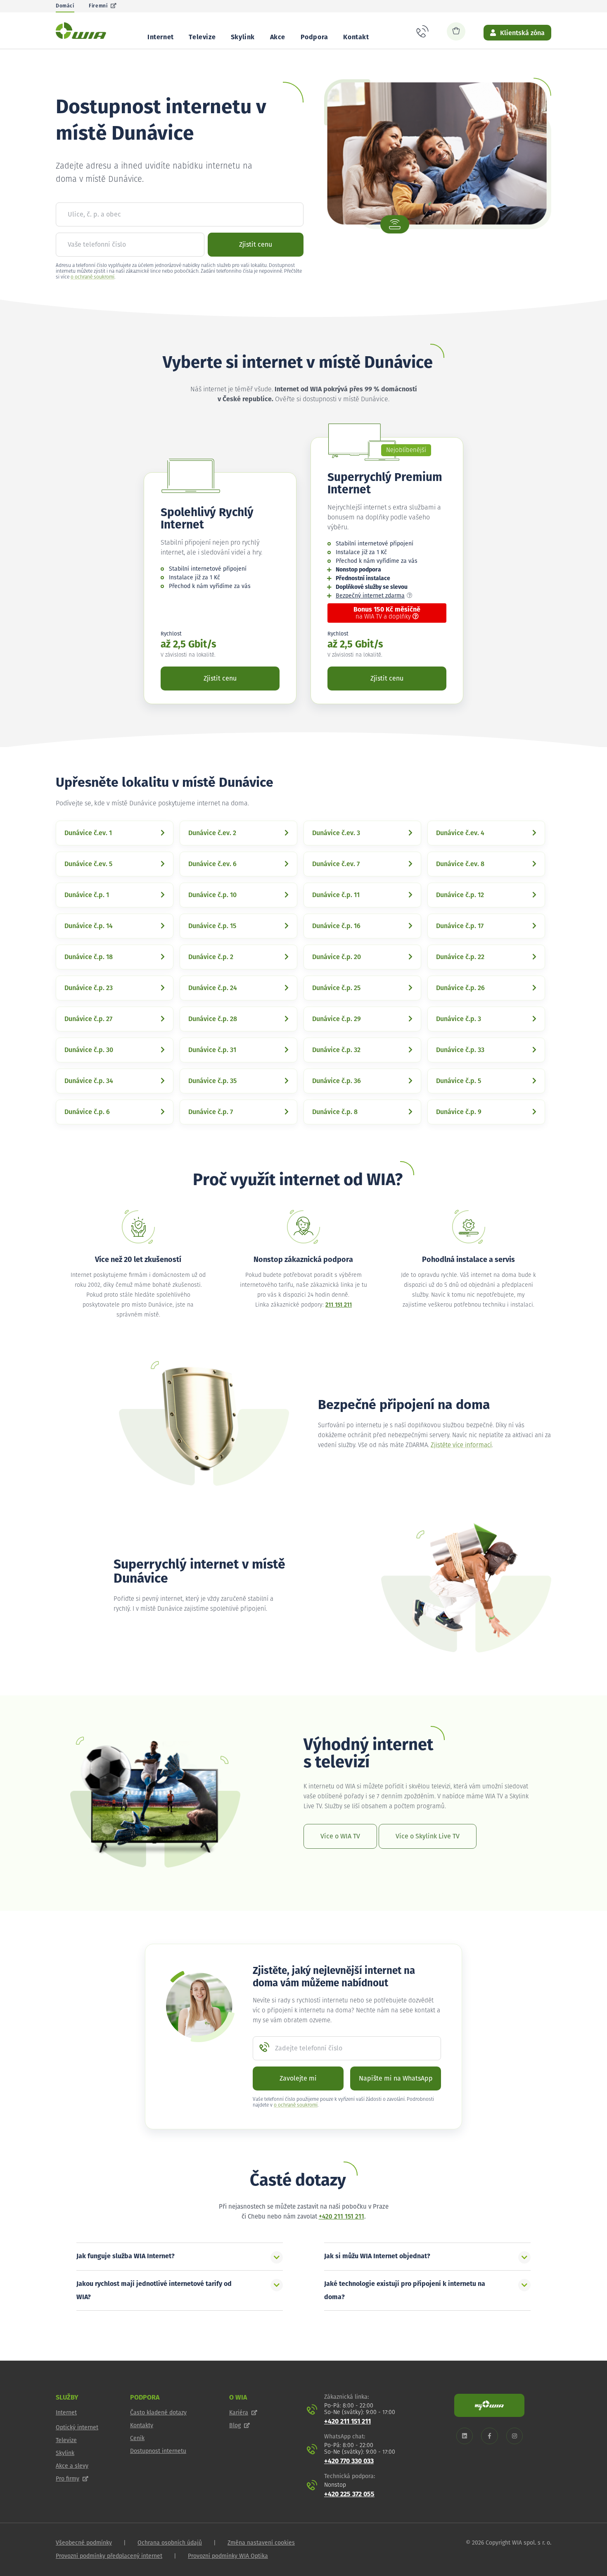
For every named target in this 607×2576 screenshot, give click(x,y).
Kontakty (142, 2426)
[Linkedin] (465, 2436)
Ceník (137, 2438)
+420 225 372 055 (349, 2494)
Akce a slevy (72, 2466)
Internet (161, 37)
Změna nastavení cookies (261, 2543)
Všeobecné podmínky (84, 2543)
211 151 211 (339, 1305)
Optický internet (77, 2428)
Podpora (314, 37)
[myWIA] (489, 2405)
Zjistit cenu (256, 245)
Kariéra (239, 2413)
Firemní (98, 6)
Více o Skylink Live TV (428, 1836)
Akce (278, 37)
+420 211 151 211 (341, 2217)
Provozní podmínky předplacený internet (109, 2556)
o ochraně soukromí (92, 277)
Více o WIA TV (340, 1836)
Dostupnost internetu (158, 2451)
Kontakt (356, 37)
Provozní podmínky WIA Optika (228, 2556)
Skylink (243, 37)
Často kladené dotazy (158, 2413)
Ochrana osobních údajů (170, 2543)
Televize (202, 37)
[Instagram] (515, 2436)
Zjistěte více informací (461, 1445)
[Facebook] (490, 2436)
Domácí (65, 6)
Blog (235, 2426)
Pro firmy (68, 2479)
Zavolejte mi (298, 2078)
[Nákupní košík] (456, 31)
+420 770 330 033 (349, 2461)
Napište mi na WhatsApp (396, 2078)
